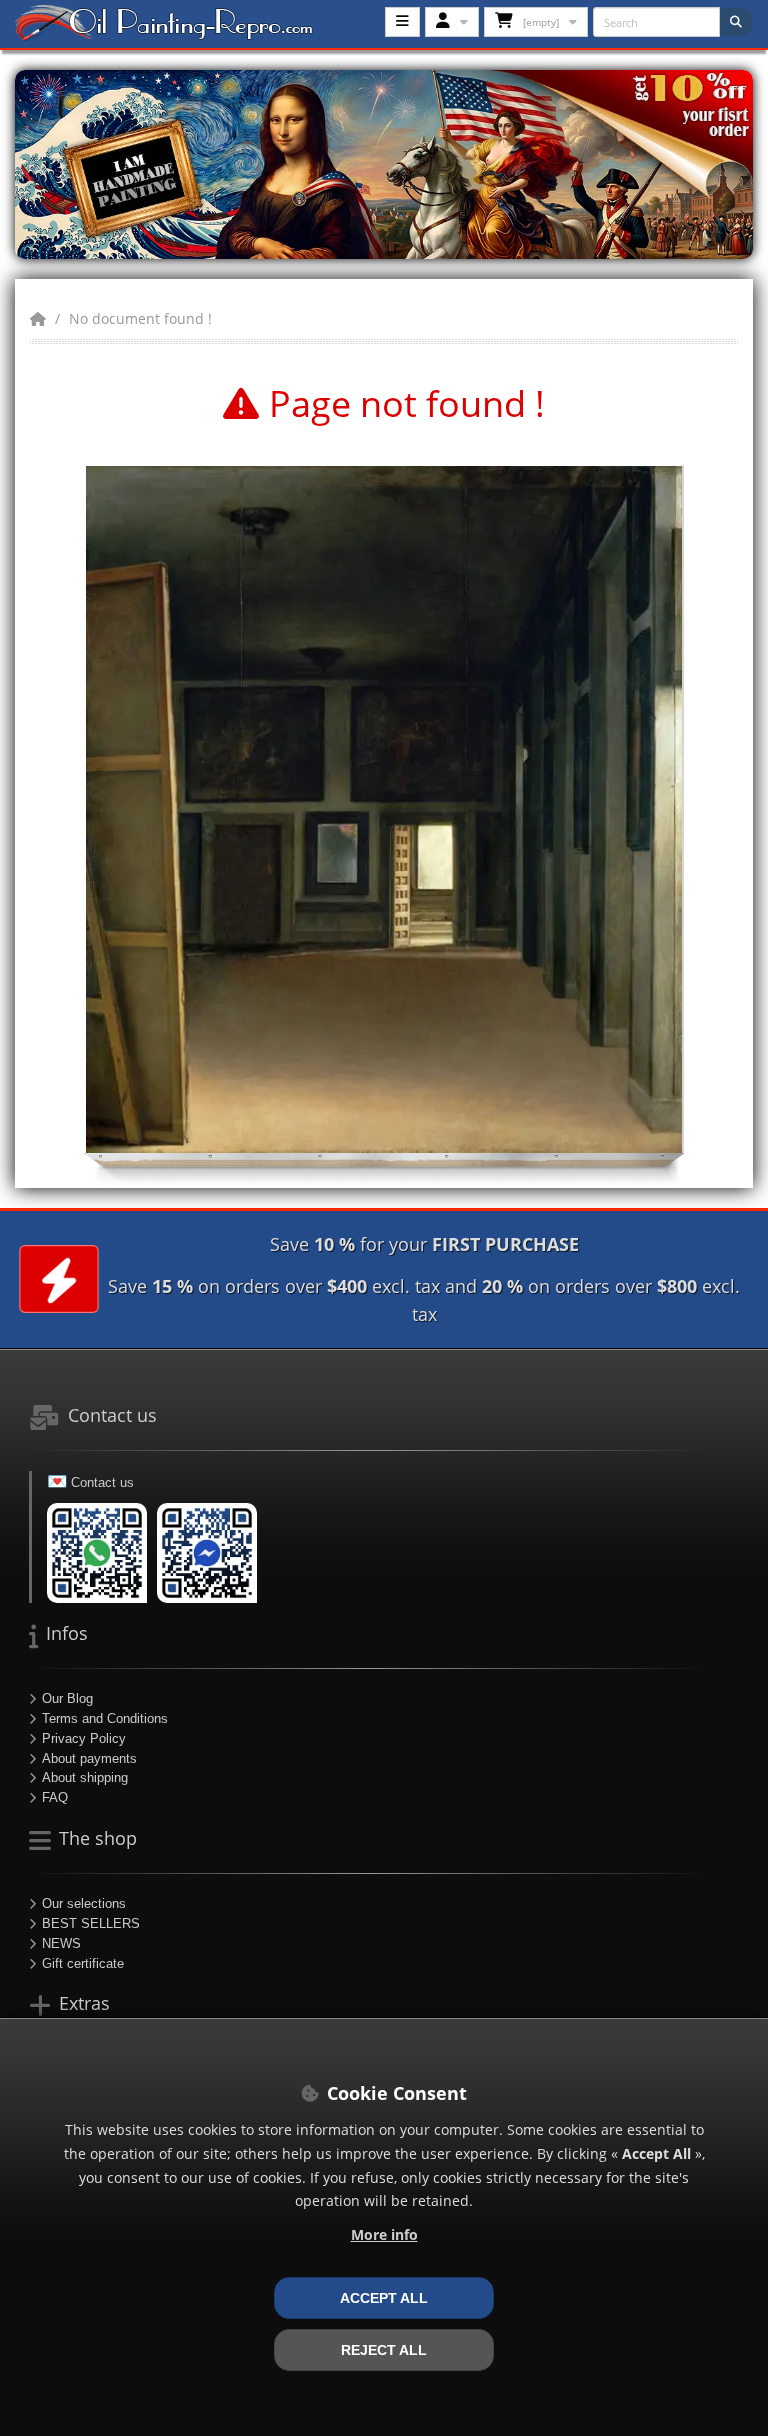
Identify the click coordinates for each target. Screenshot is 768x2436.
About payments (89, 1758)
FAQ (55, 1797)
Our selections (84, 1903)
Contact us (102, 1482)
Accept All (384, 2298)
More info (384, 2234)
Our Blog (67, 1698)
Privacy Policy (84, 1738)
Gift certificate (83, 1963)
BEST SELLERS (91, 1923)
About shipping (85, 1777)
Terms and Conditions (105, 1718)
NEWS (61, 1943)
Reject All (384, 2350)
